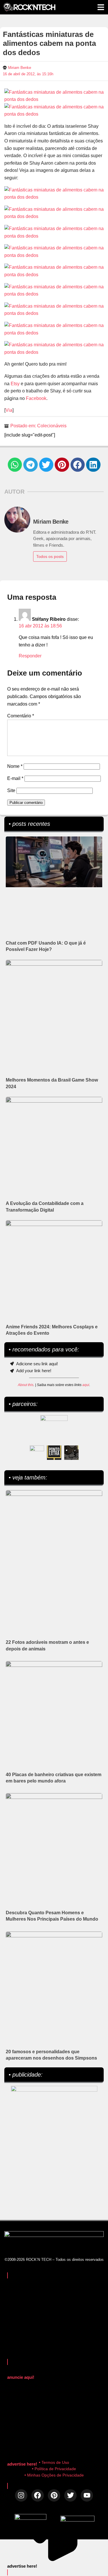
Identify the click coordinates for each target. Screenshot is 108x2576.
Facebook (36, 398)
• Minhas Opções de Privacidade (54, 2475)
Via (9, 410)
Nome (15, 766)
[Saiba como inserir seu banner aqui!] (37, 1453)
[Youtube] (87, 2495)
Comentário (21, 716)
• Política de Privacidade (54, 2469)
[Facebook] (38, 2495)
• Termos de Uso (54, 2462)
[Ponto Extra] (54, 1453)
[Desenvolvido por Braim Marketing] (77, 2520)
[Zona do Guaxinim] (71, 1453)
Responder (30, 656)
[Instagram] (21, 2495)
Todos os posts (50, 556)
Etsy (15, 384)
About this (26, 1385)
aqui (86, 1385)
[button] (15, 465)
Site (11, 790)
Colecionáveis (52, 426)
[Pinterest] (54, 2495)
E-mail (15, 778)
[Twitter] (70, 2495)
